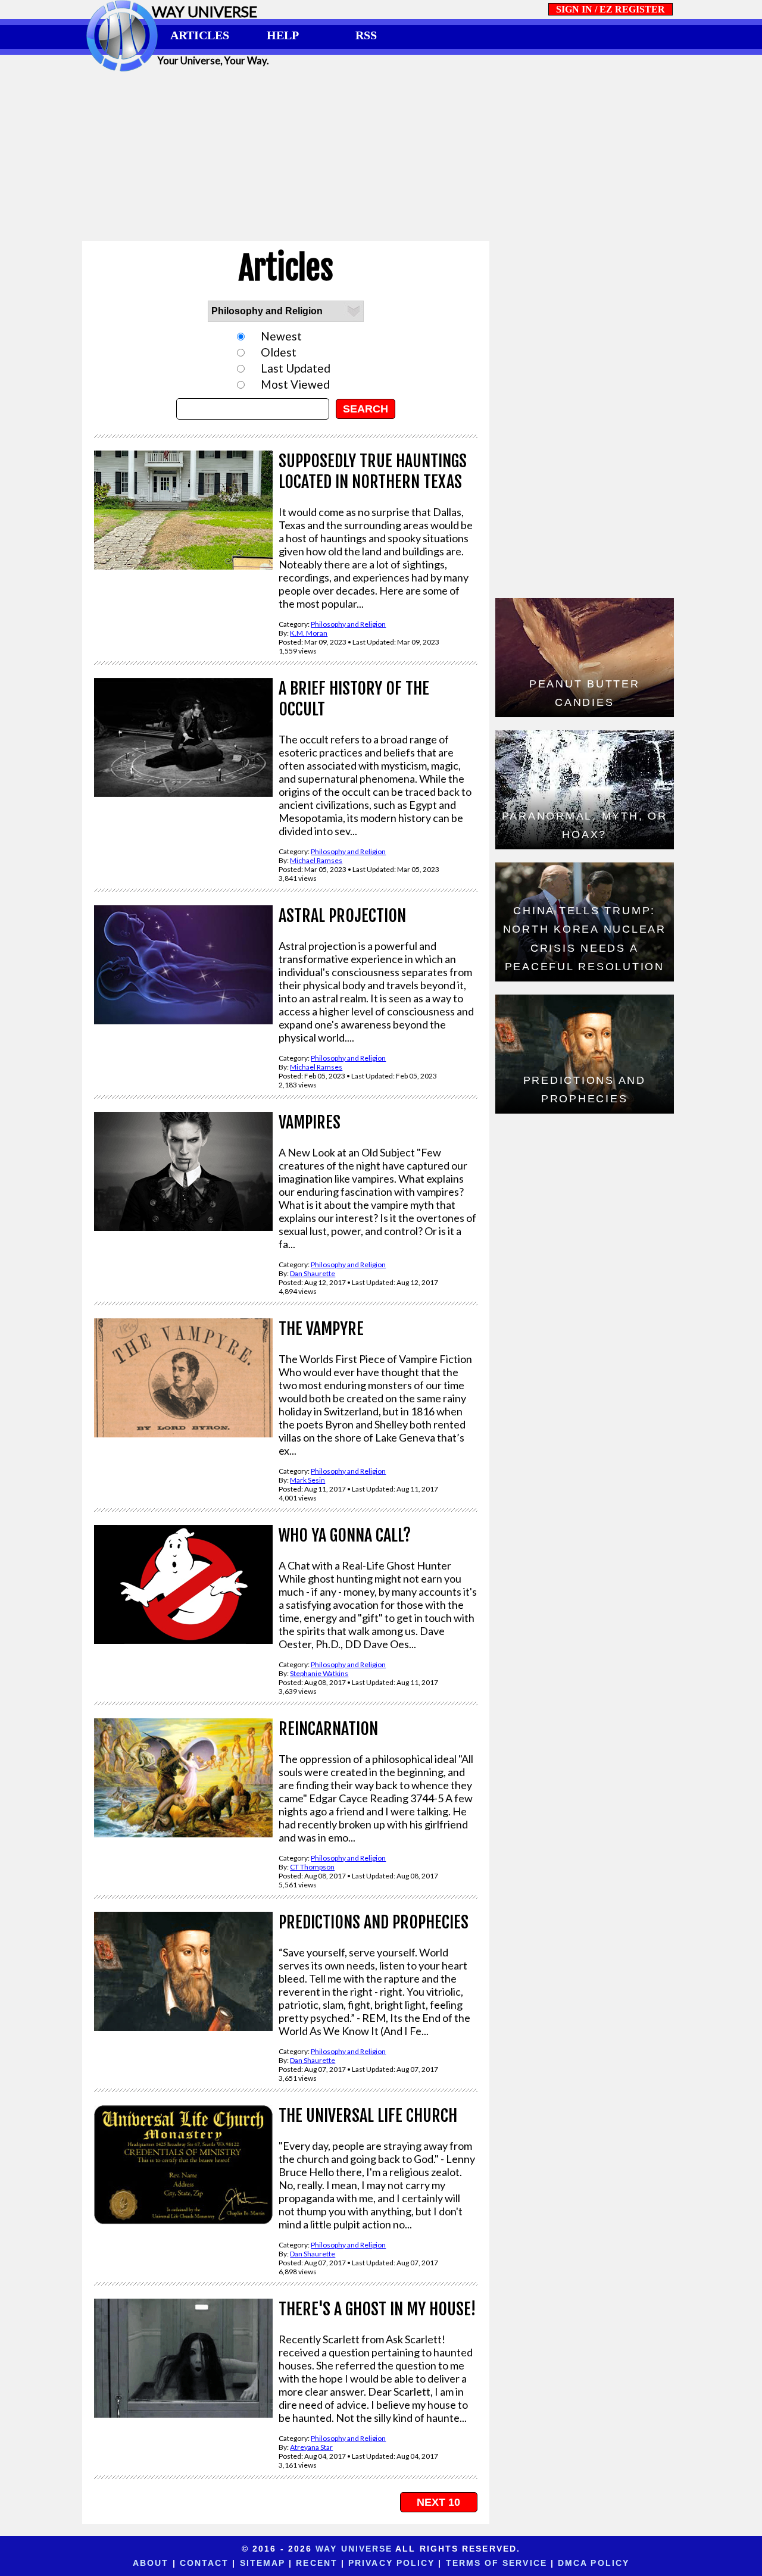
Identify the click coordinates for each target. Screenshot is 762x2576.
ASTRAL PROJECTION (342, 916)
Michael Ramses (316, 860)
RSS (366, 35)
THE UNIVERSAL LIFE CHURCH (368, 2116)
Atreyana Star (311, 2447)
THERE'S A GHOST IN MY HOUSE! (377, 2309)
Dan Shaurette (313, 1273)
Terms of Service (496, 2563)
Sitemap (263, 2563)
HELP (283, 35)
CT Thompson (312, 1867)
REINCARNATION (328, 1729)
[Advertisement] (381, 156)
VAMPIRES (310, 1122)
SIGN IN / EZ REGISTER (610, 9)
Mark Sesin (307, 1480)
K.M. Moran (309, 633)
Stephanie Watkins (319, 1673)
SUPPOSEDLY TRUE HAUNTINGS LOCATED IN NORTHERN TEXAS (373, 471)
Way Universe (354, 2549)
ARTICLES (200, 35)
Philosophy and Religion (348, 624)
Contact (204, 2563)
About (151, 2563)
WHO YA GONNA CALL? (345, 1535)
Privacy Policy (391, 2563)
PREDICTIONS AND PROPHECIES (374, 1922)
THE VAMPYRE (321, 1329)
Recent (317, 2563)
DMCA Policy (594, 2563)
